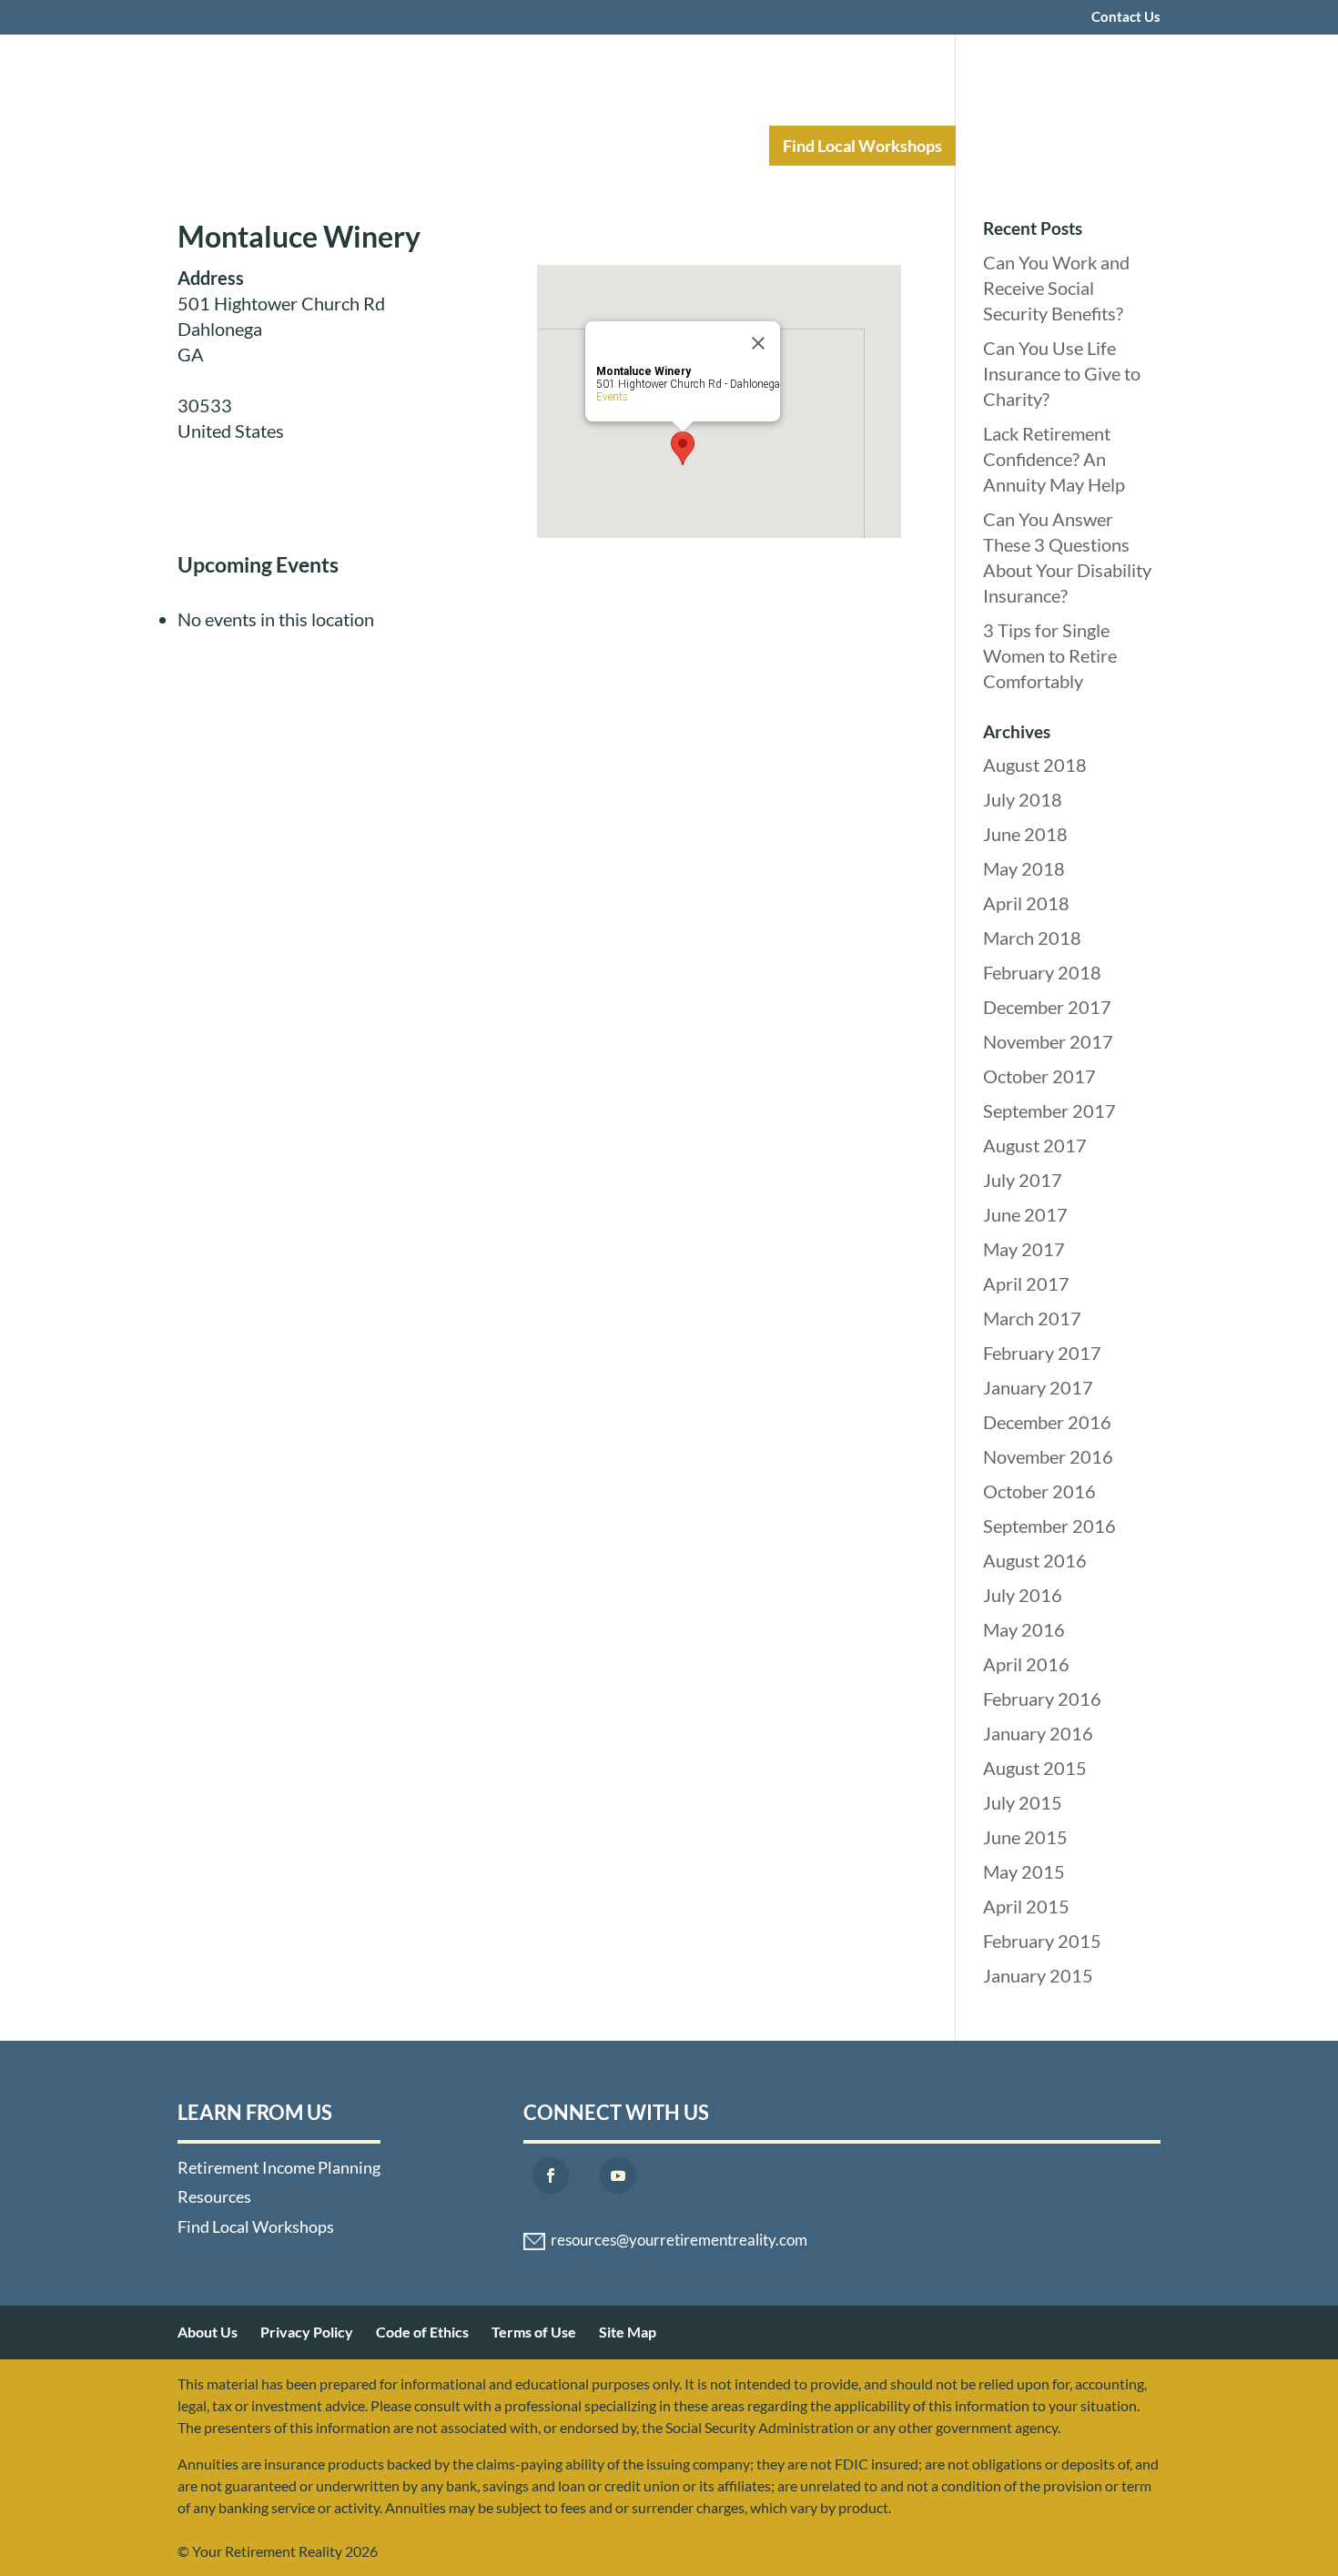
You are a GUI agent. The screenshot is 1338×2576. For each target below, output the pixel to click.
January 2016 (1038, 1733)
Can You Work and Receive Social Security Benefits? (1056, 288)
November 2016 (1048, 1456)
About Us (208, 2332)
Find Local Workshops (862, 146)
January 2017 (1038, 1387)
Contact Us (1126, 17)
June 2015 (1025, 1837)
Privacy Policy (307, 2332)
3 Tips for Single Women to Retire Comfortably (1050, 655)
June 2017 (1025, 1214)
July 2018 (1023, 799)
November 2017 (1048, 1041)
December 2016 (1047, 1422)
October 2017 (1039, 1076)
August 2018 (1035, 765)
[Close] (758, 343)
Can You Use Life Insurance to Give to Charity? (1062, 373)
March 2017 (1032, 1318)
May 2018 (1024, 868)
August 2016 (1035, 1560)
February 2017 (1042, 1353)
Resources (694, 146)
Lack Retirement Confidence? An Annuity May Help (1054, 459)
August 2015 (1035, 1768)
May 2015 (1024, 1871)
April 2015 (1026, 1906)
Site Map (628, 2332)
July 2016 (1023, 1595)
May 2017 (1024, 1249)
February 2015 (1042, 1941)
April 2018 (1026, 903)
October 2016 (1039, 1491)
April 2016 (1026, 1664)
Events (612, 397)
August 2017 (1035, 1145)
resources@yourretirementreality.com (679, 2240)
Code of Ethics (422, 2332)
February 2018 (1042, 972)
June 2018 (1025, 834)
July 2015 (1023, 1802)
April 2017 (1026, 1283)
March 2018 (1032, 938)
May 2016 (1024, 1629)
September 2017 (1049, 1111)
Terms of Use (534, 2332)
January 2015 (1038, 1975)
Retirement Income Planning (501, 146)
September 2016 (1049, 1526)
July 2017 (1023, 1180)
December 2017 (1047, 1007)
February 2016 (1042, 1699)
